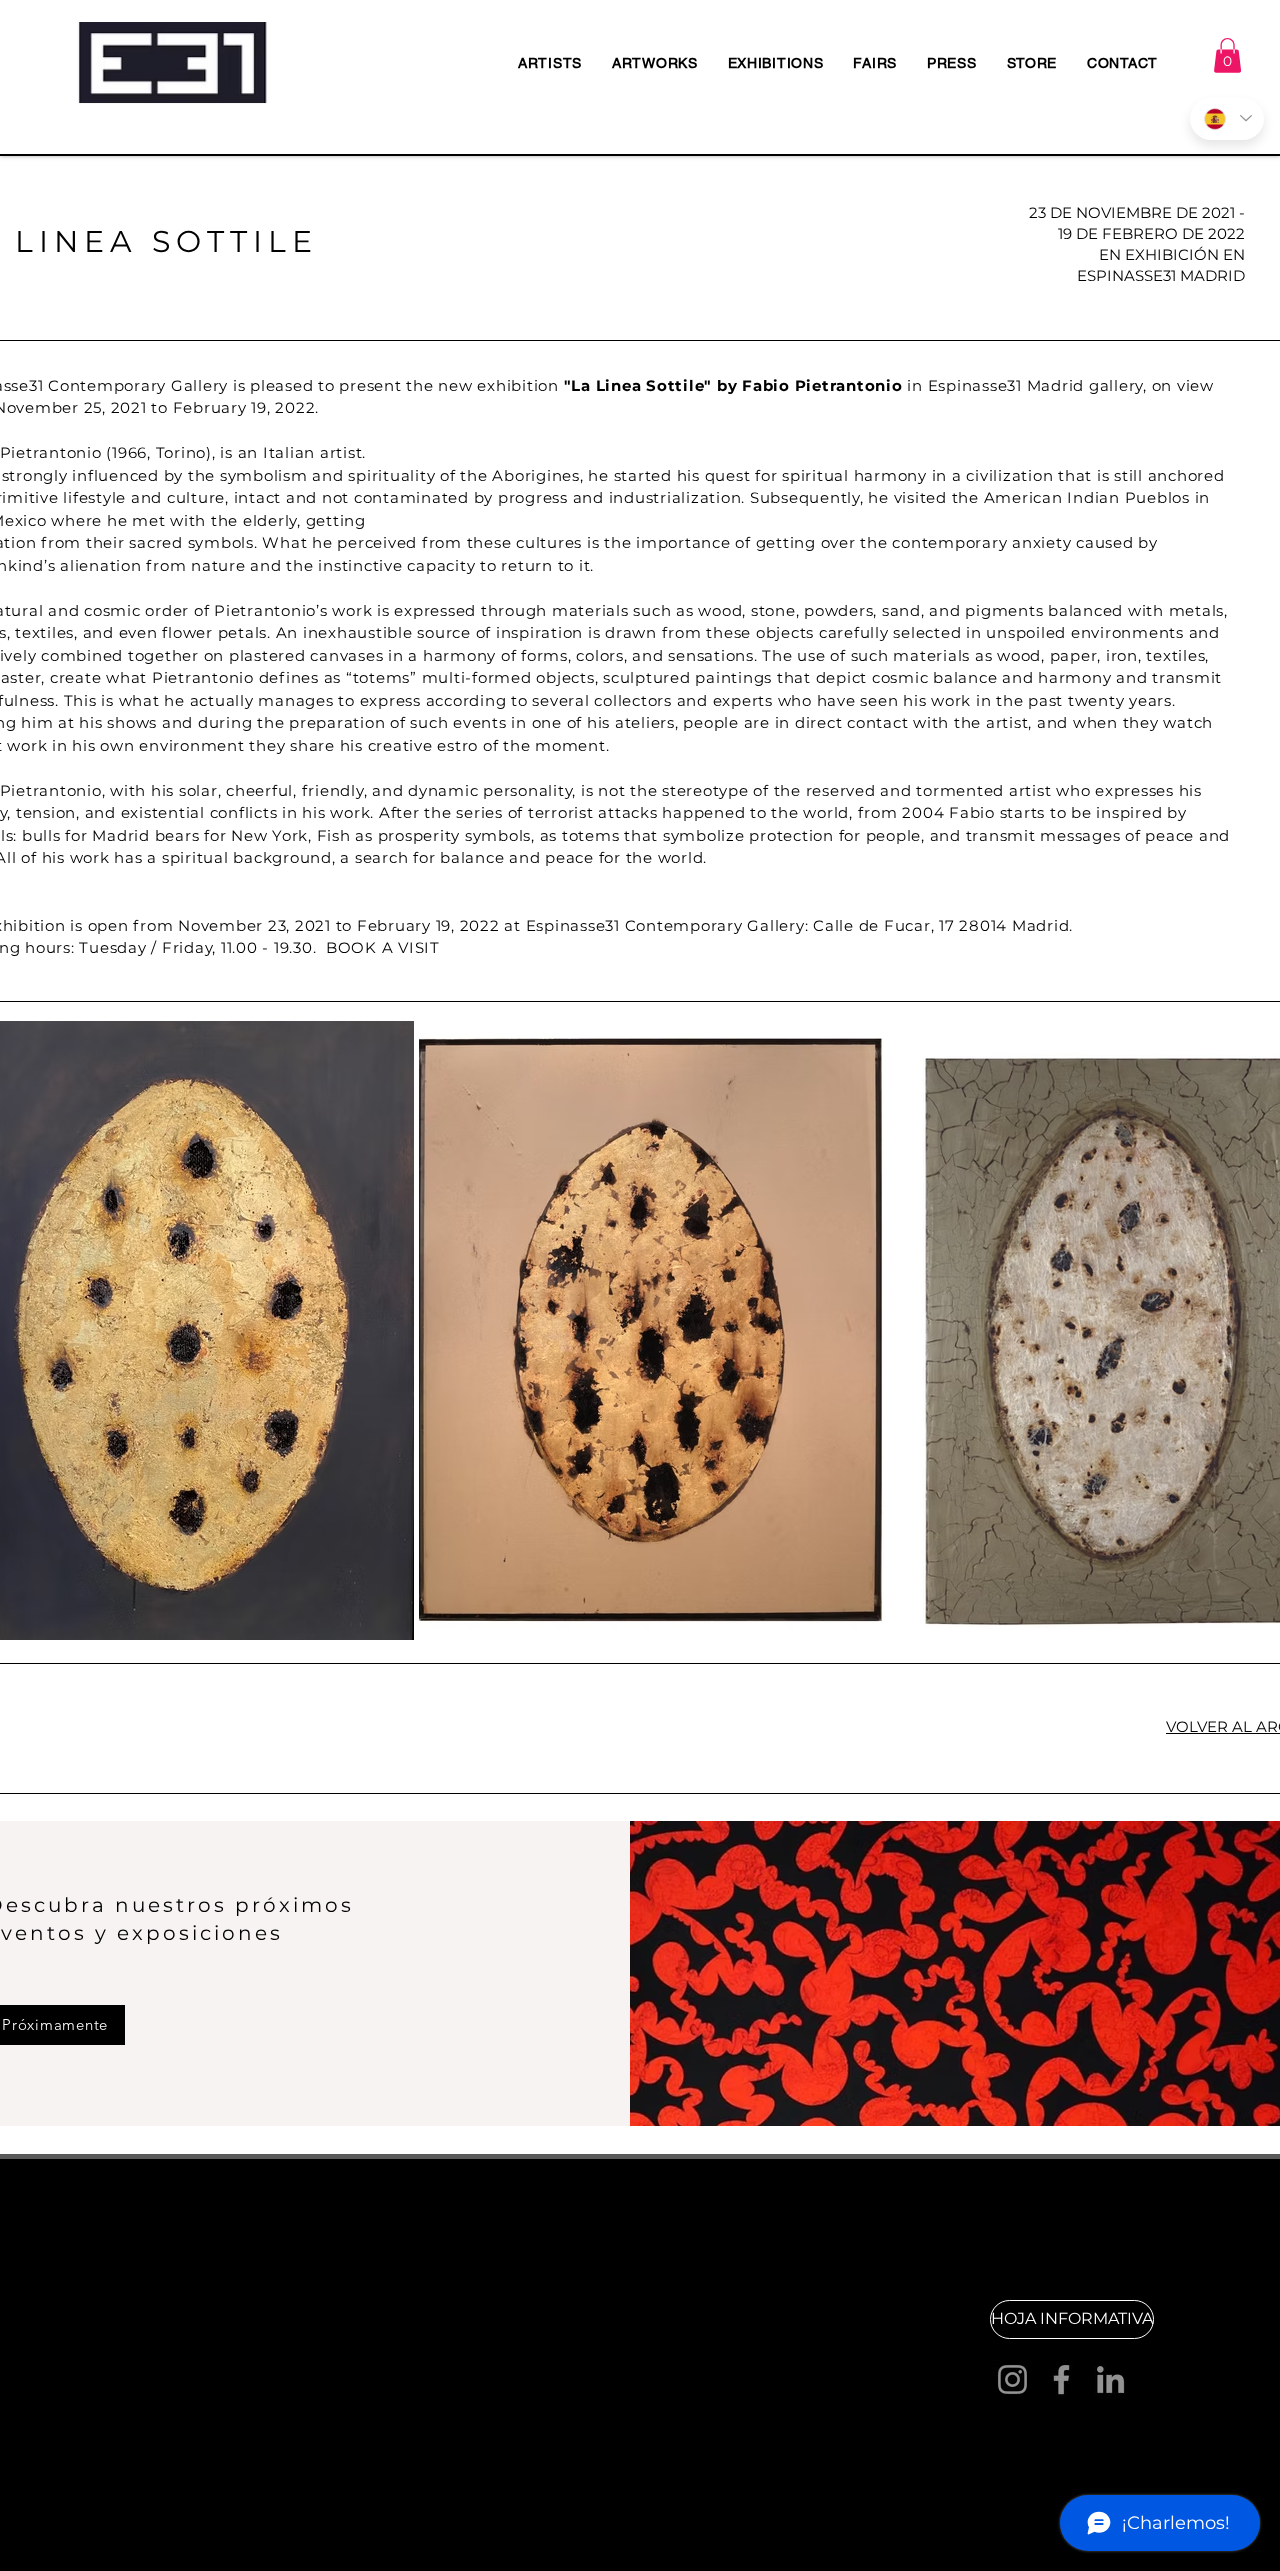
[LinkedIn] (1110, 2379)
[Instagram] (1012, 2379)
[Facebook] (1061, 2379)
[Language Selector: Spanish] (1227, 119)
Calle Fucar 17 (416, 2333)
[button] (1227, 55)
